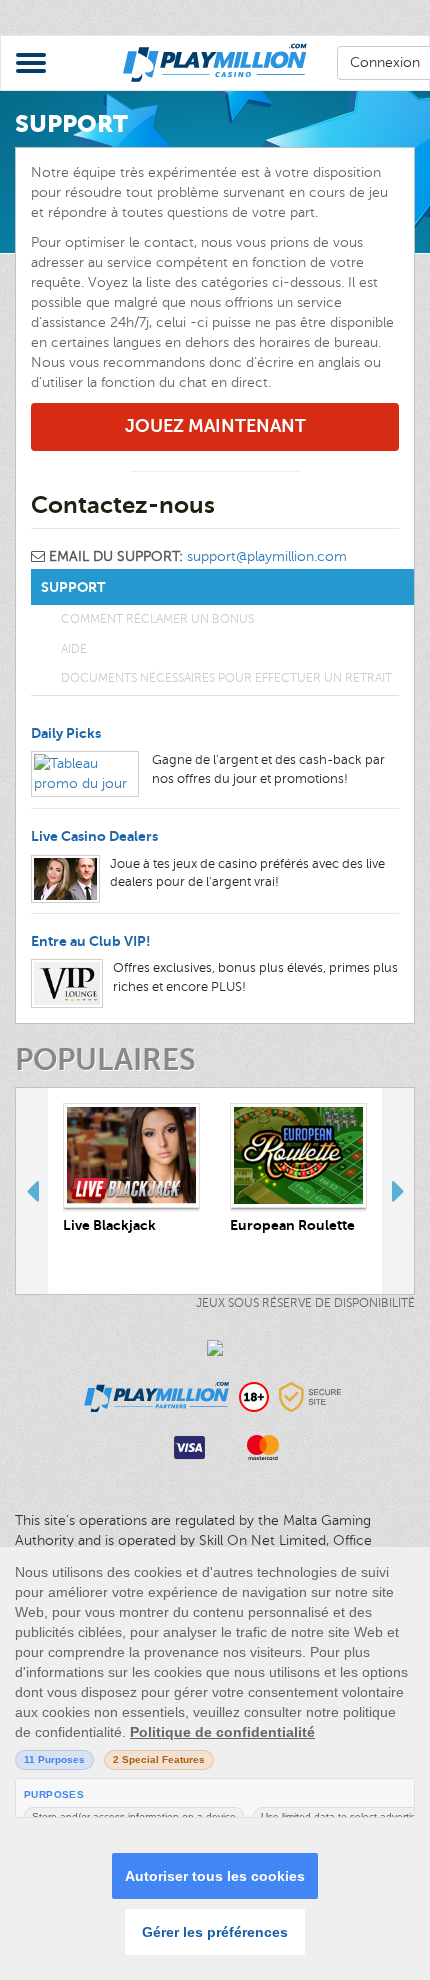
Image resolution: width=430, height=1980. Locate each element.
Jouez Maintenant (215, 426)
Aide (74, 649)
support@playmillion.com (267, 556)
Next (398, 1191)
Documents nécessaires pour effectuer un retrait (226, 678)
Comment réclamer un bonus (157, 619)
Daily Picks (66, 733)
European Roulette (292, 1225)
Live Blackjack (109, 1225)
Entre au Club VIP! (91, 941)
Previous (32, 1191)
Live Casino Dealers (94, 836)
